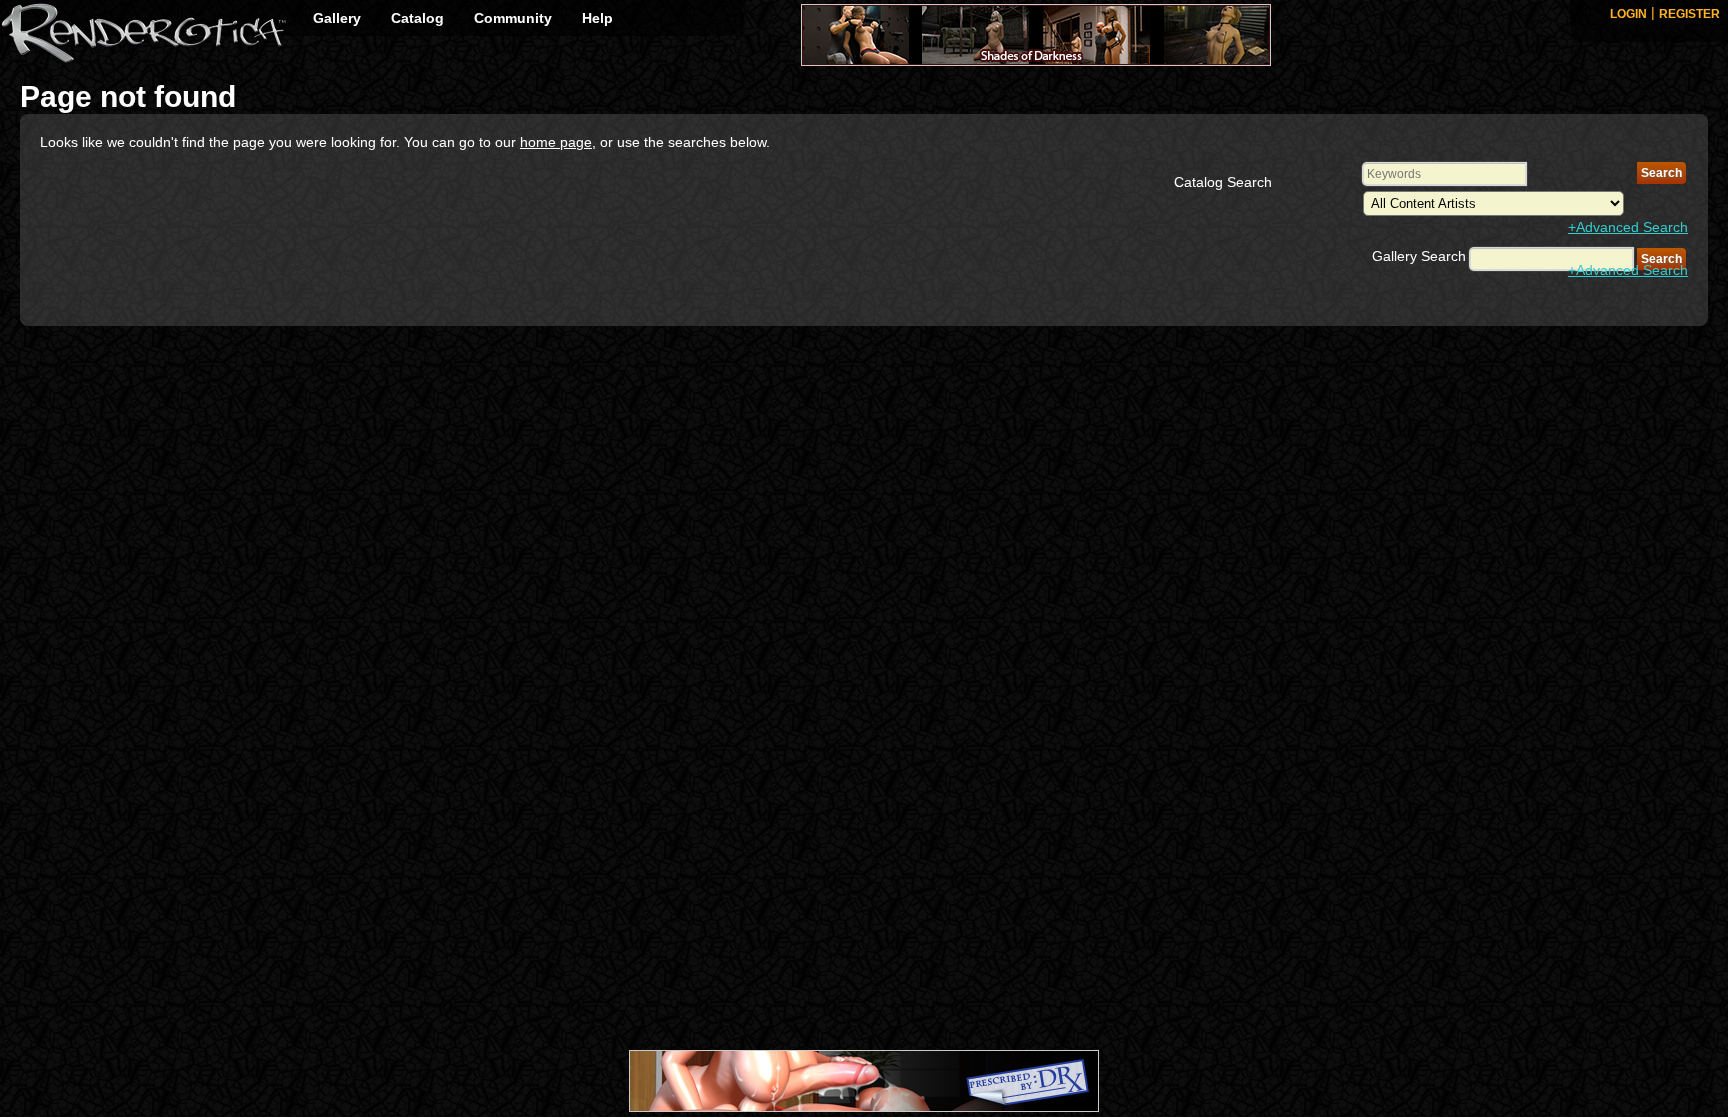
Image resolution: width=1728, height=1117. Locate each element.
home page (556, 142)
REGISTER (1689, 14)
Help (597, 18)
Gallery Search (1419, 256)
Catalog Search (1223, 182)
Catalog (417, 18)
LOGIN (1628, 14)
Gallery (337, 18)
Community (513, 18)
